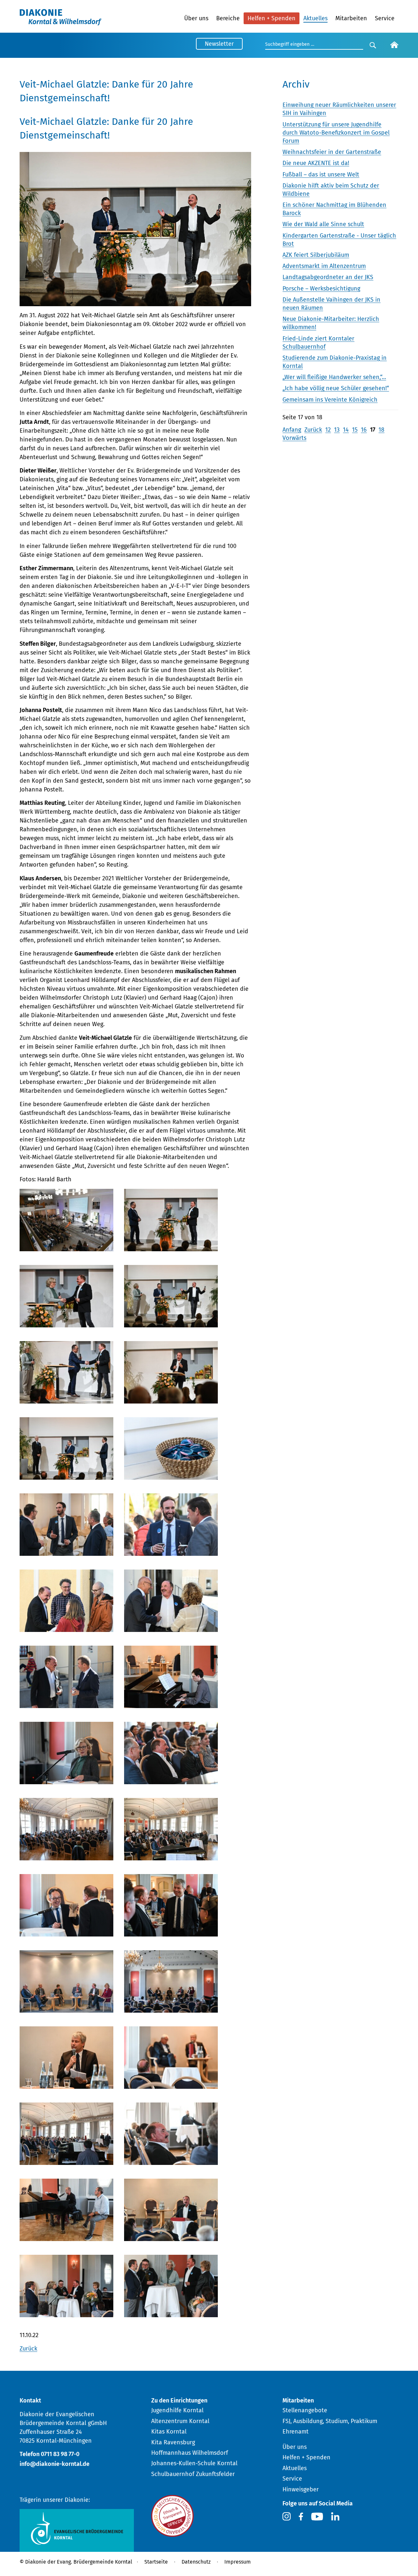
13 (337, 430)
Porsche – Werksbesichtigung (321, 289)
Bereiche (228, 18)
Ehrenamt (296, 2432)
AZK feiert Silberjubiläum (316, 255)
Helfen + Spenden (272, 18)
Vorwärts (294, 438)
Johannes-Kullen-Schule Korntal (194, 2463)
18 (381, 430)
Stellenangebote (305, 2410)
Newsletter (219, 44)
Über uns (196, 18)
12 (328, 430)
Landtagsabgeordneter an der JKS (328, 277)
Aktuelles (315, 18)
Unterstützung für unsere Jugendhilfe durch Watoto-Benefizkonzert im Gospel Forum (336, 133)
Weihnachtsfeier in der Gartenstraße (332, 152)
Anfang (292, 430)
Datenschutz (196, 2562)
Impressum (238, 2562)
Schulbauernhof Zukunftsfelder (193, 2474)
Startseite (156, 2562)
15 (355, 430)
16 (364, 430)
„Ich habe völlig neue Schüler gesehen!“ (336, 388)
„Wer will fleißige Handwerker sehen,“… (334, 377)
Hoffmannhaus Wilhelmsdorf (190, 2453)
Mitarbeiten (351, 18)
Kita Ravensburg (173, 2442)
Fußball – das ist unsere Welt (321, 175)
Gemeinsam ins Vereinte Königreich (330, 400)
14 (346, 430)
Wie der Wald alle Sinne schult (323, 224)
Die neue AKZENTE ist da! (316, 163)
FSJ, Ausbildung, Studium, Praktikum (330, 2421)
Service (385, 18)
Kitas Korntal (169, 2432)
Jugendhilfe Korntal (177, 2410)
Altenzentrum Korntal (180, 2421)
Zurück (28, 2349)
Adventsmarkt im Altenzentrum (324, 266)
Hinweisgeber (301, 2489)
